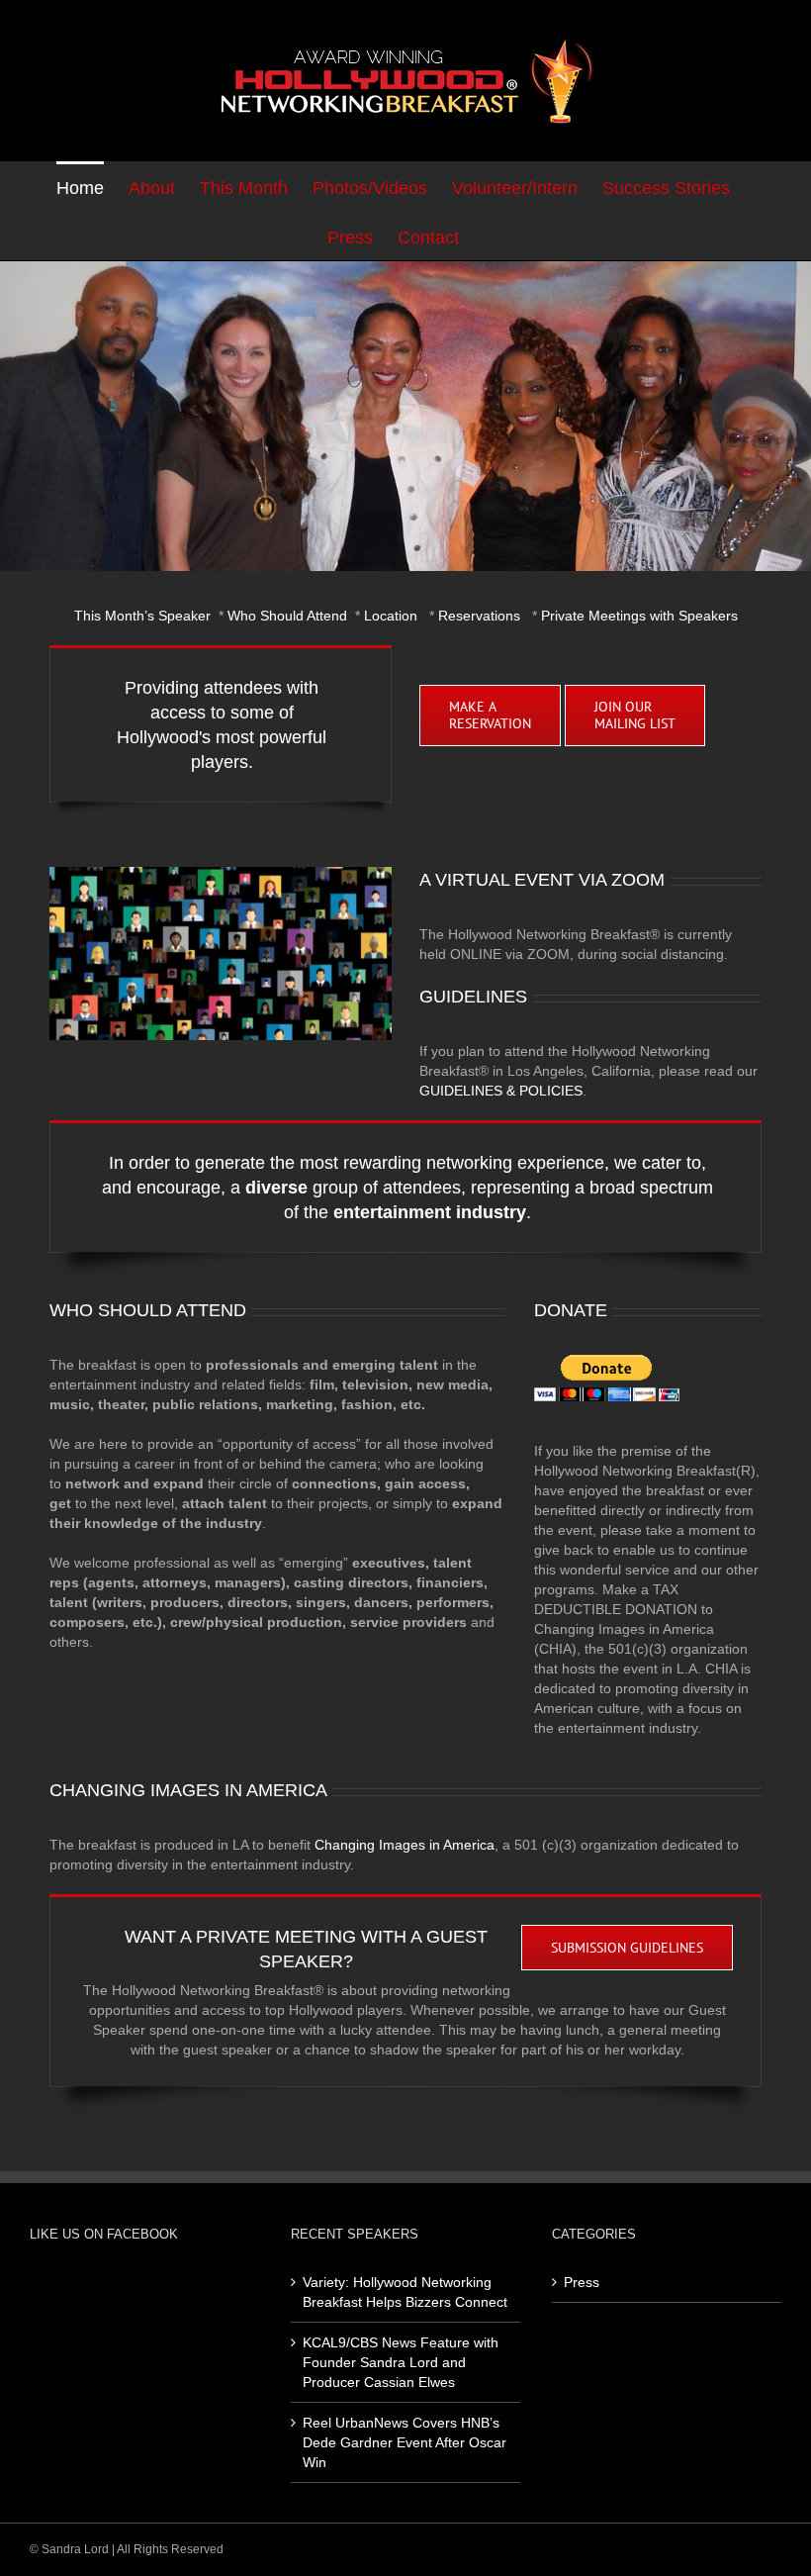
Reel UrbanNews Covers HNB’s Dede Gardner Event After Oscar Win (405, 2442)
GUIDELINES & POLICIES (501, 1091)
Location (391, 616)
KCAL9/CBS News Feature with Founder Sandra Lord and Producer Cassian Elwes (401, 2362)
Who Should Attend (287, 616)
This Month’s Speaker (142, 616)
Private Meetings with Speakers (639, 616)
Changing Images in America (405, 1845)
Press (582, 2282)
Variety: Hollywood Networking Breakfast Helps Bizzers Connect (405, 2292)
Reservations (479, 616)
